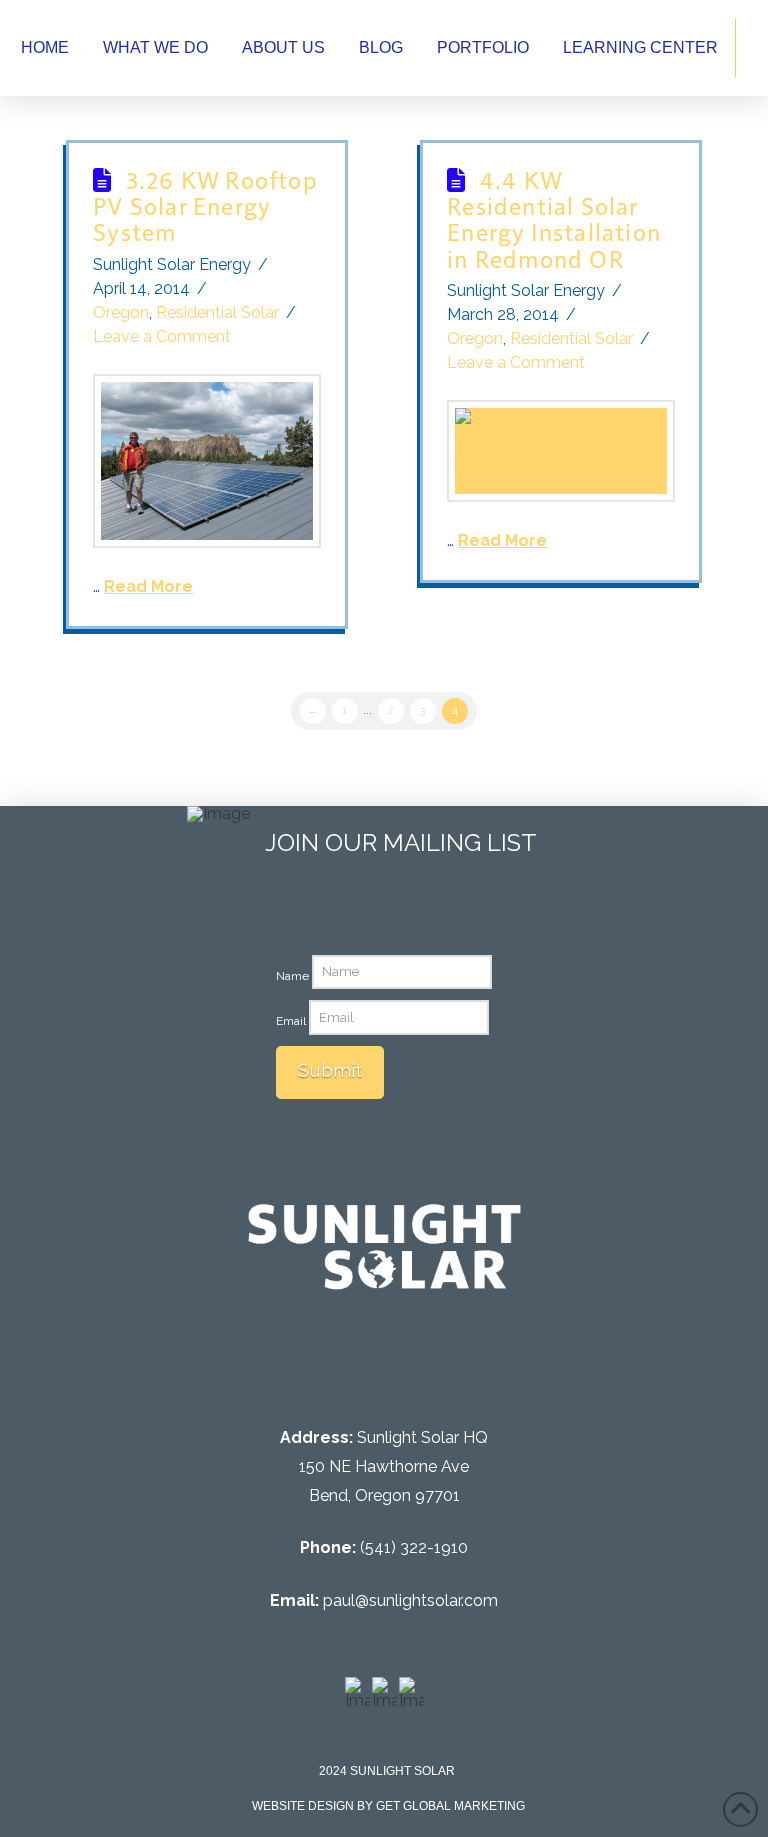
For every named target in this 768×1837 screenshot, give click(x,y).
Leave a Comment (162, 336)
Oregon (121, 312)
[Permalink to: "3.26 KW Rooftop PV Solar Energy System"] (206, 461)
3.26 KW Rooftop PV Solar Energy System (205, 205)
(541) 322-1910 (414, 1547)
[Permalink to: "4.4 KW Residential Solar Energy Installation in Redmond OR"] (560, 451)
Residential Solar (217, 312)
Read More (148, 586)
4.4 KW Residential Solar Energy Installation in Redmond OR (554, 218)
